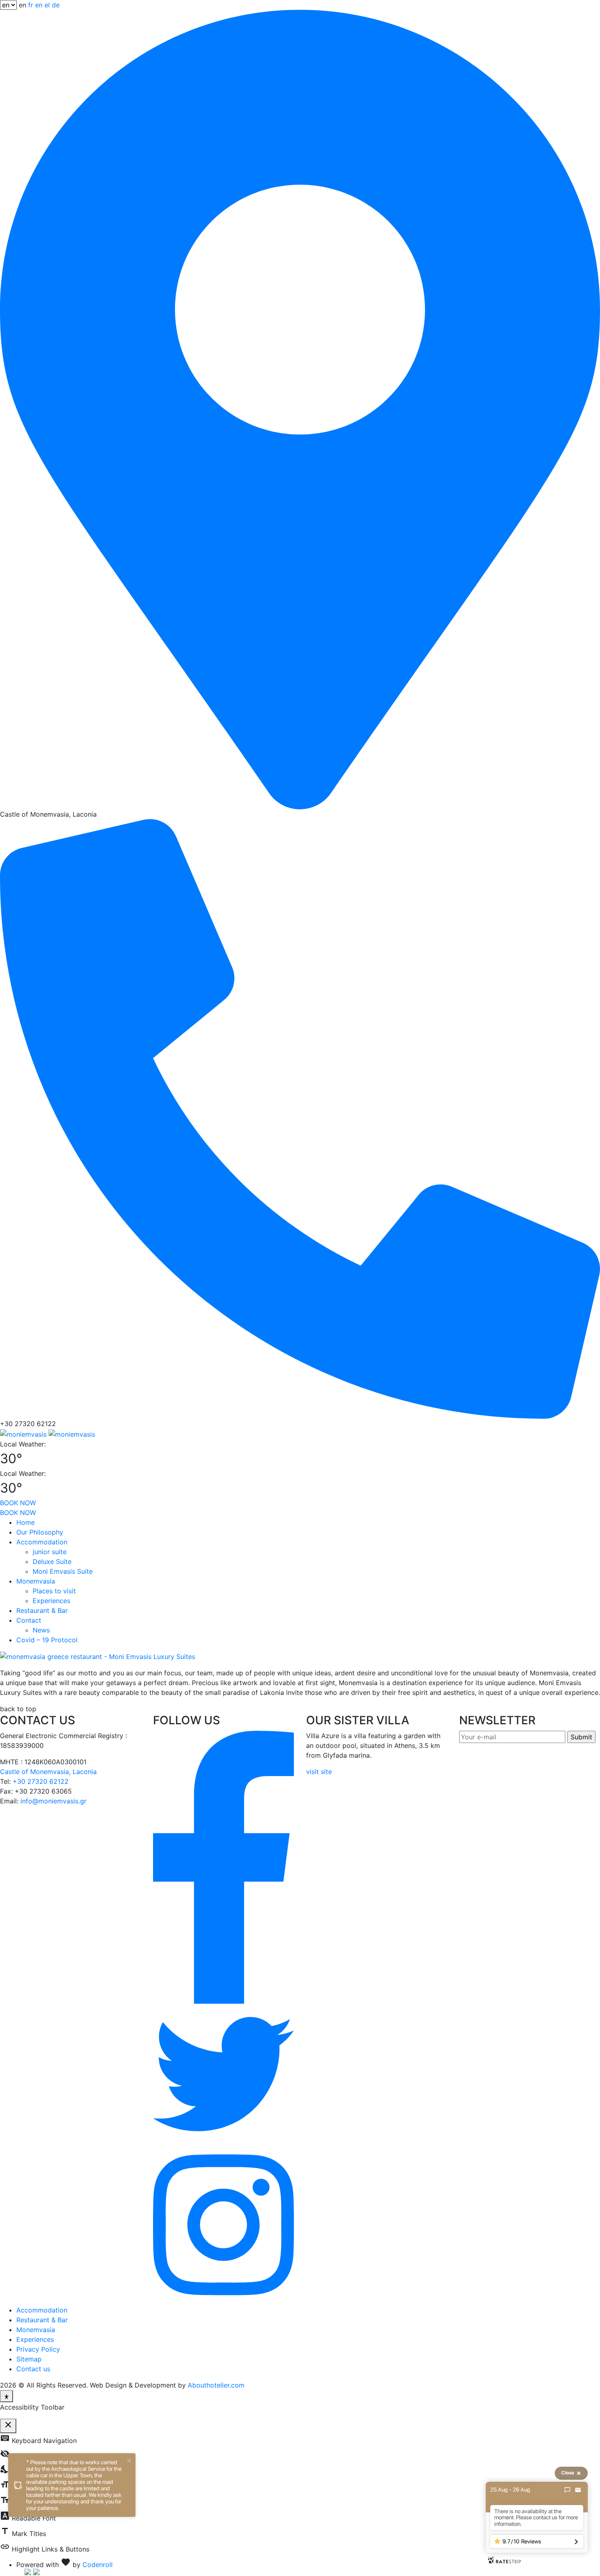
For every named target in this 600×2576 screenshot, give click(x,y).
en (39, 5)
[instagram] (223, 2224)
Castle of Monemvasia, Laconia (48, 1772)
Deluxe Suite (52, 1562)
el (47, 5)
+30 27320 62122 (41, 1781)
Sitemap (29, 2359)
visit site (319, 1772)
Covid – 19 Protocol (47, 1640)
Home (26, 1522)
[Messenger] (567, 2490)
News (41, 1630)
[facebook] (223, 1867)
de (56, 5)
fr (31, 5)
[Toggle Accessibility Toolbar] (7, 2396)
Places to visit (54, 1591)
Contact (29, 1620)
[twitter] (223, 2073)
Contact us (33, 2369)
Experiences (51, 1601)
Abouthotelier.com (216, 2385)
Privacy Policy (38, 2349)
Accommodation (42, 1542)
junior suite (50, 1552)
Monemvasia (36, 1581)
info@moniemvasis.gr (53, 1801)
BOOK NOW (18, 1503)
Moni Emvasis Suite (63, 1571)
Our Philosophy (40, 1532)
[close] (129, 2460)
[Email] (578, 2490)
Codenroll (98, 2565)
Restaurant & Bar (42, 1610)
